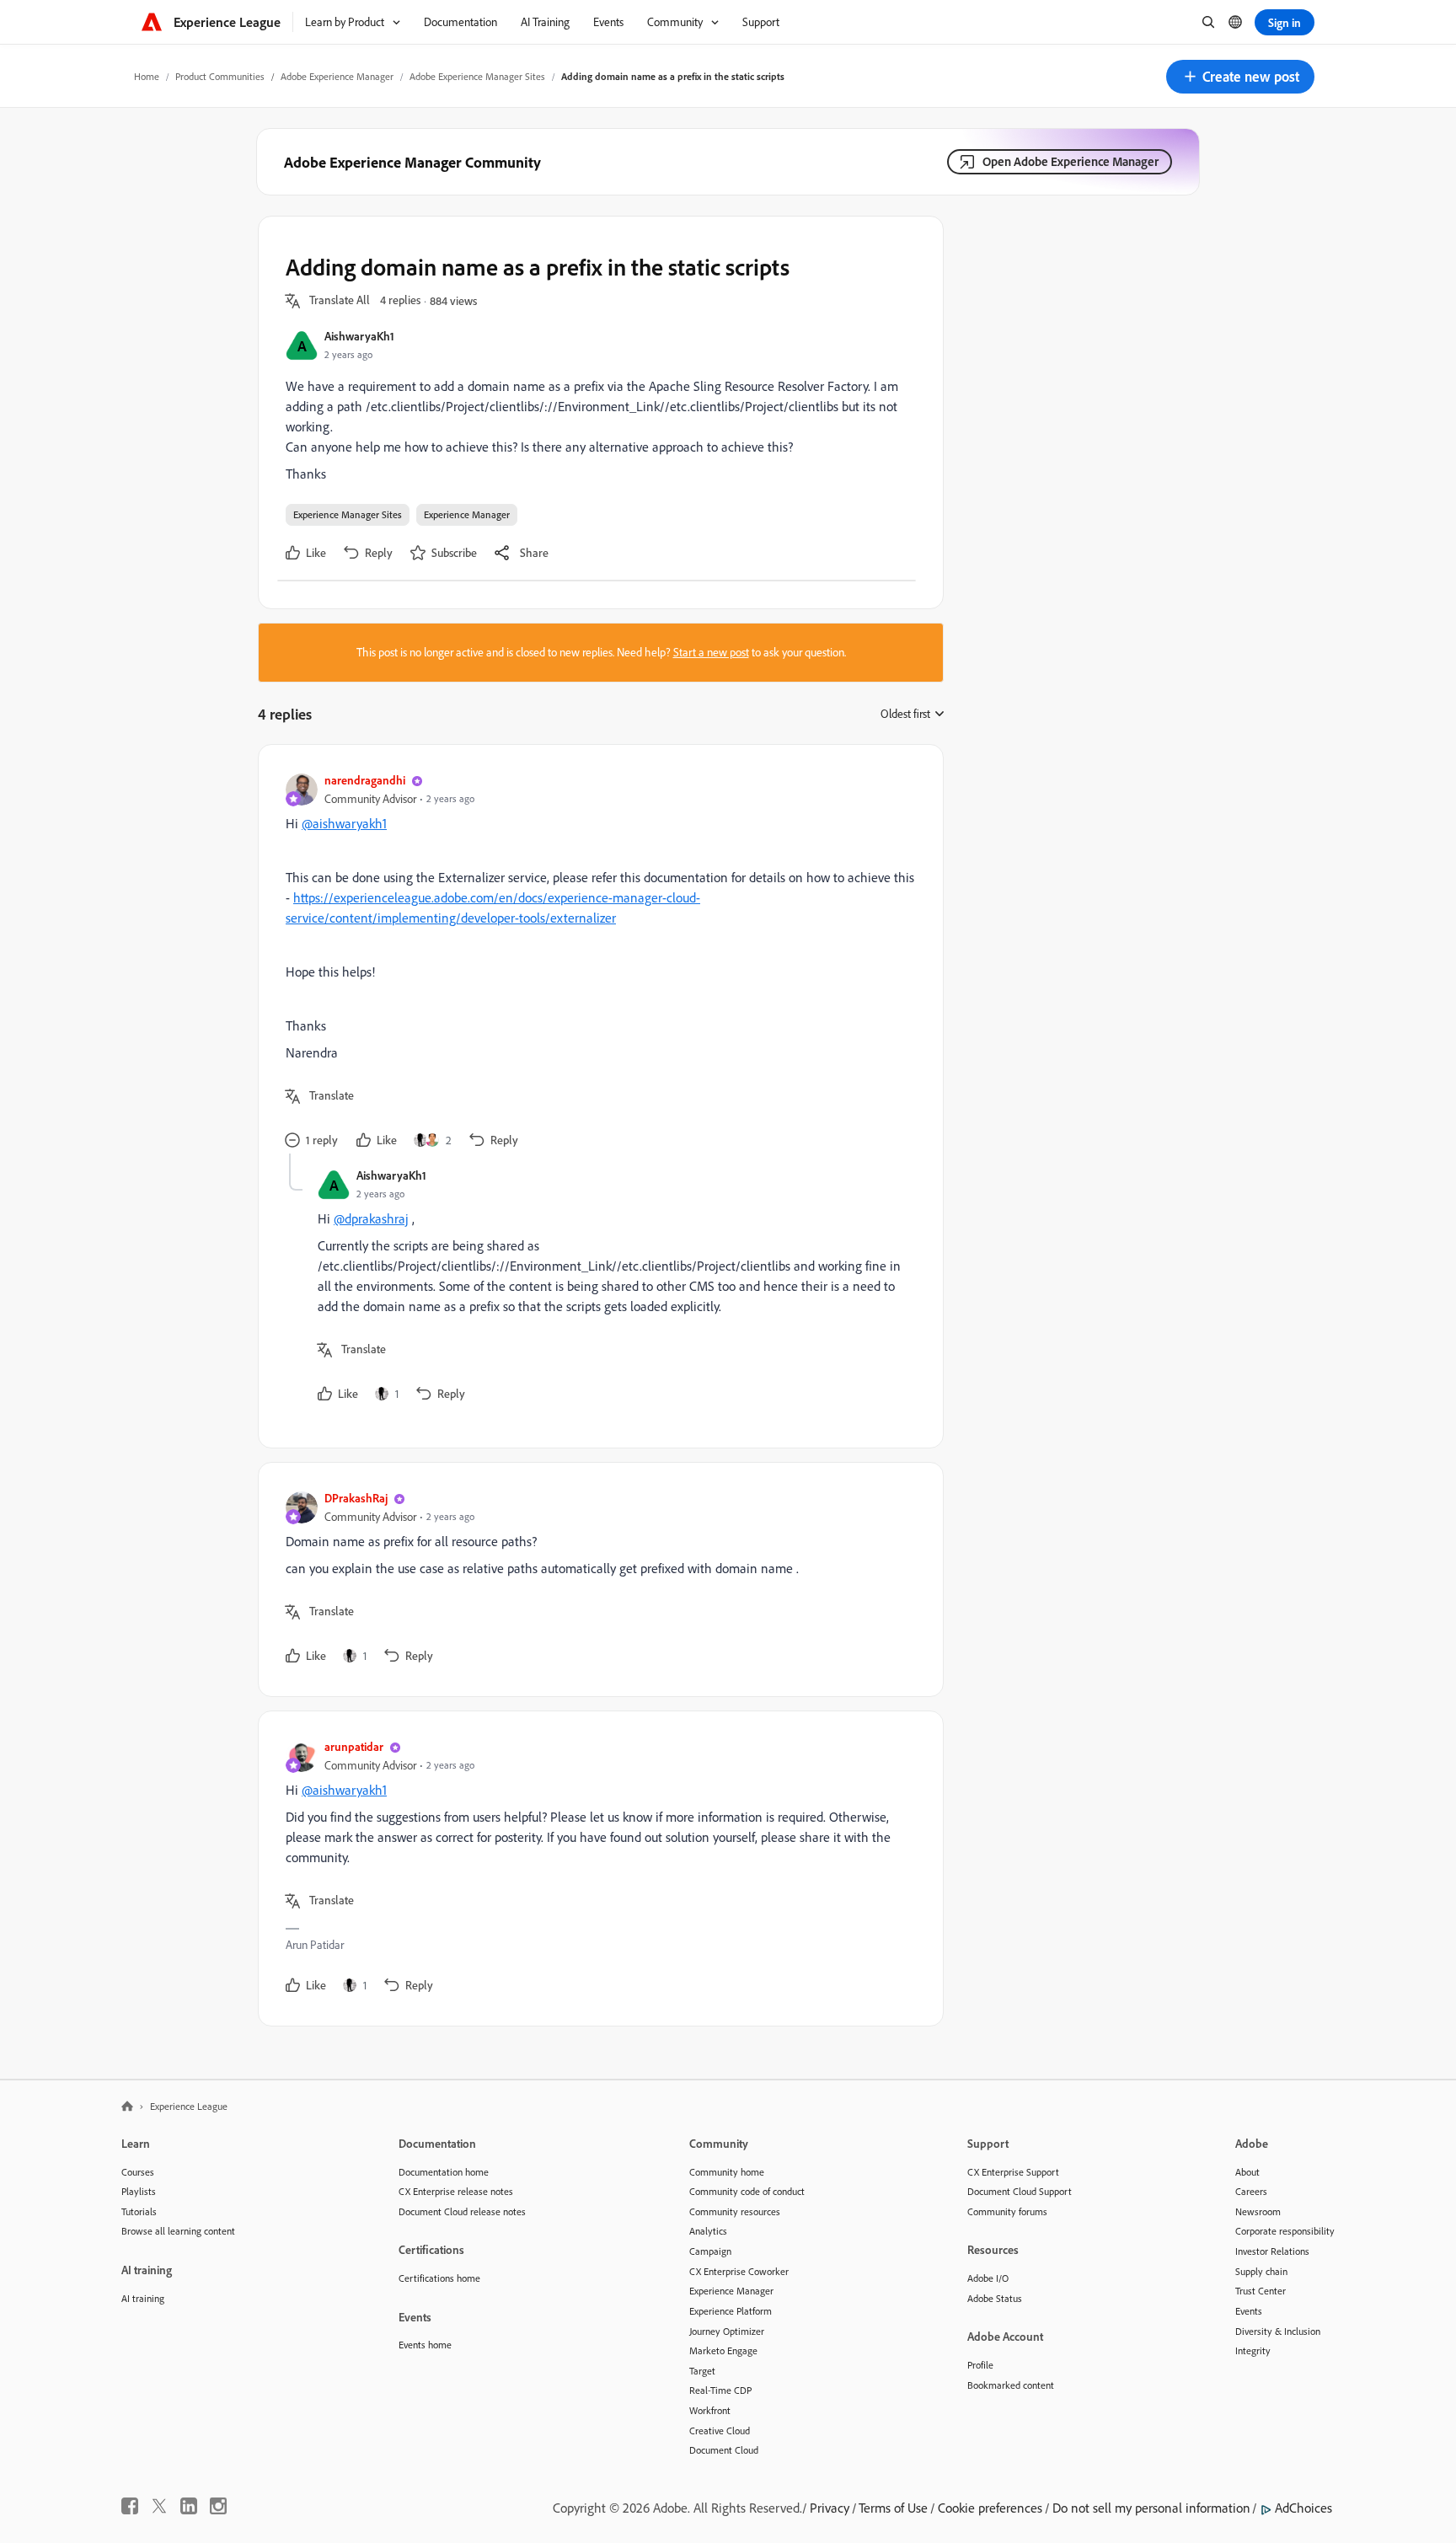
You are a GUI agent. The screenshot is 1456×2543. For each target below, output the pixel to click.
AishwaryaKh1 (359, 336)
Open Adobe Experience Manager (1071, 161)
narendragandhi (365, 780)
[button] (1240, 77)
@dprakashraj (371, 1218)
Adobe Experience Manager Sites (477, 76)
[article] (597, 963)
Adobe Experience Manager (337, 76)
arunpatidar (354, 1746)
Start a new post (711, 652)
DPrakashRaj (356, 1498)
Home (147, 76)
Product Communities (220, 76)
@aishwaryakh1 (344, 823)
